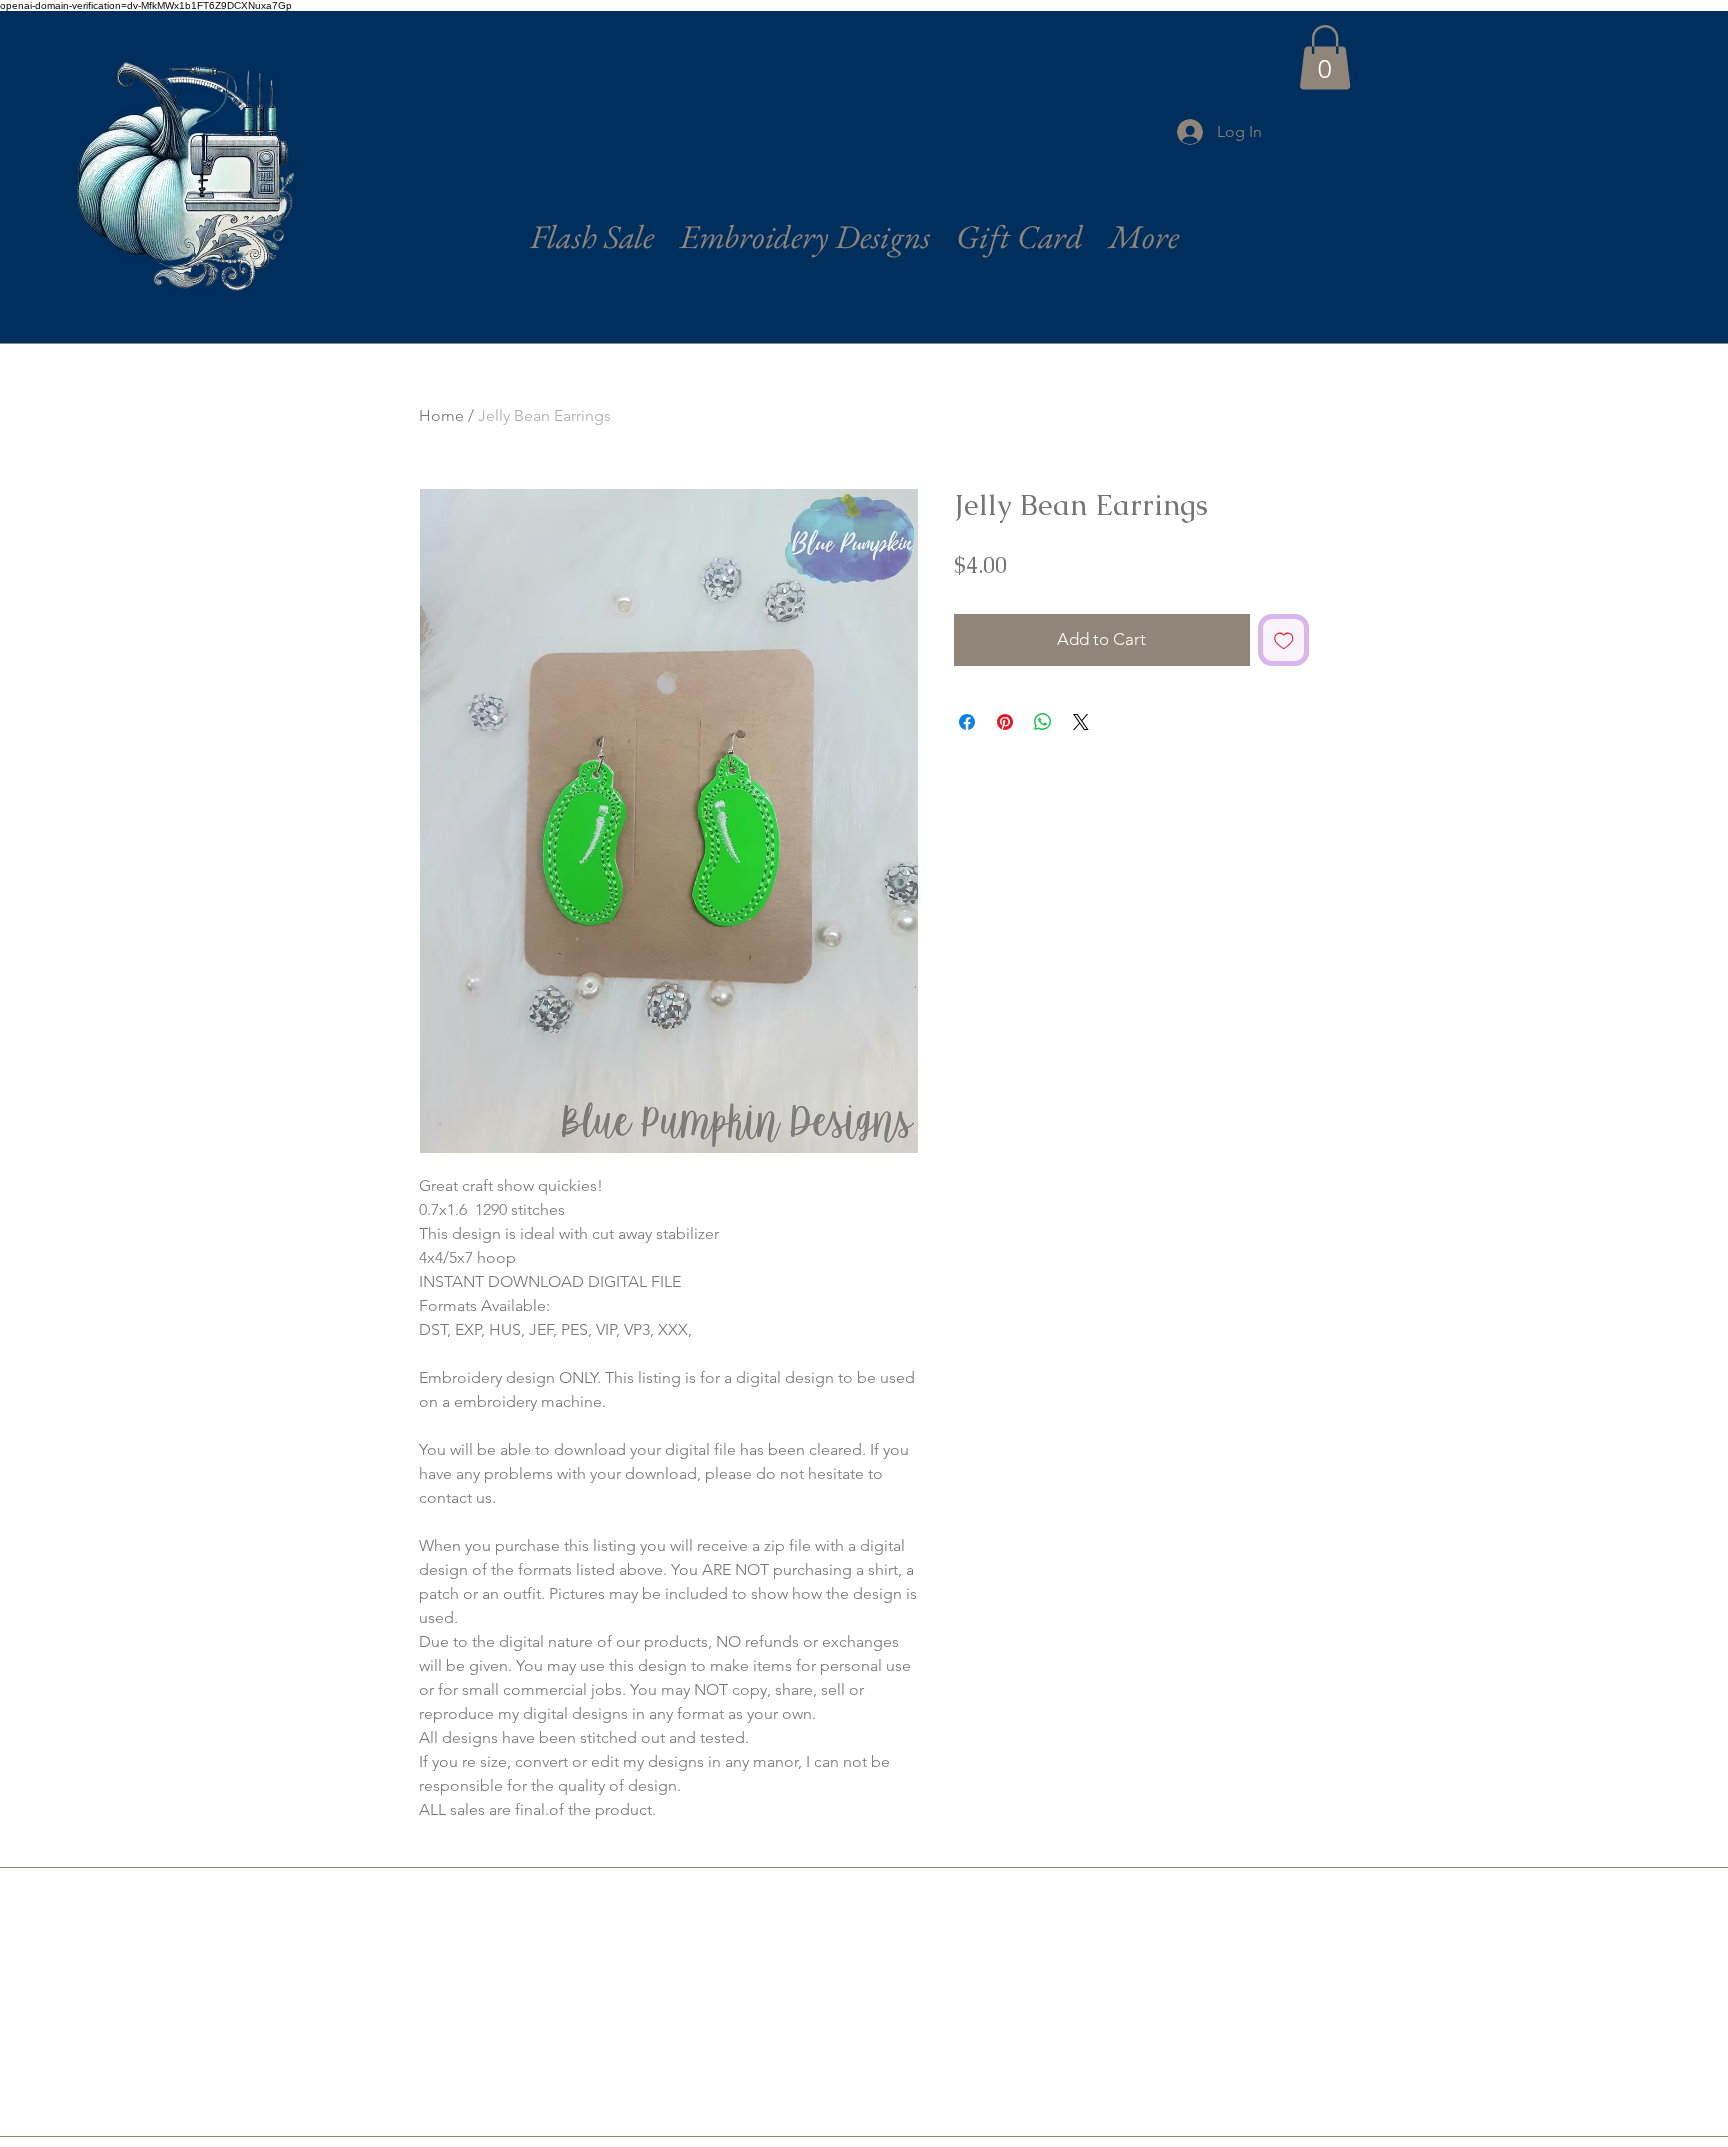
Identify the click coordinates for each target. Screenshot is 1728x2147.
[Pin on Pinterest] (1005, 722)
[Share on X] (1081, 722)
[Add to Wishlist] (1284, 640)
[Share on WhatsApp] (1043, 722)
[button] (1325, 57)
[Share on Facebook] (967, 722)
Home (441, 415)
